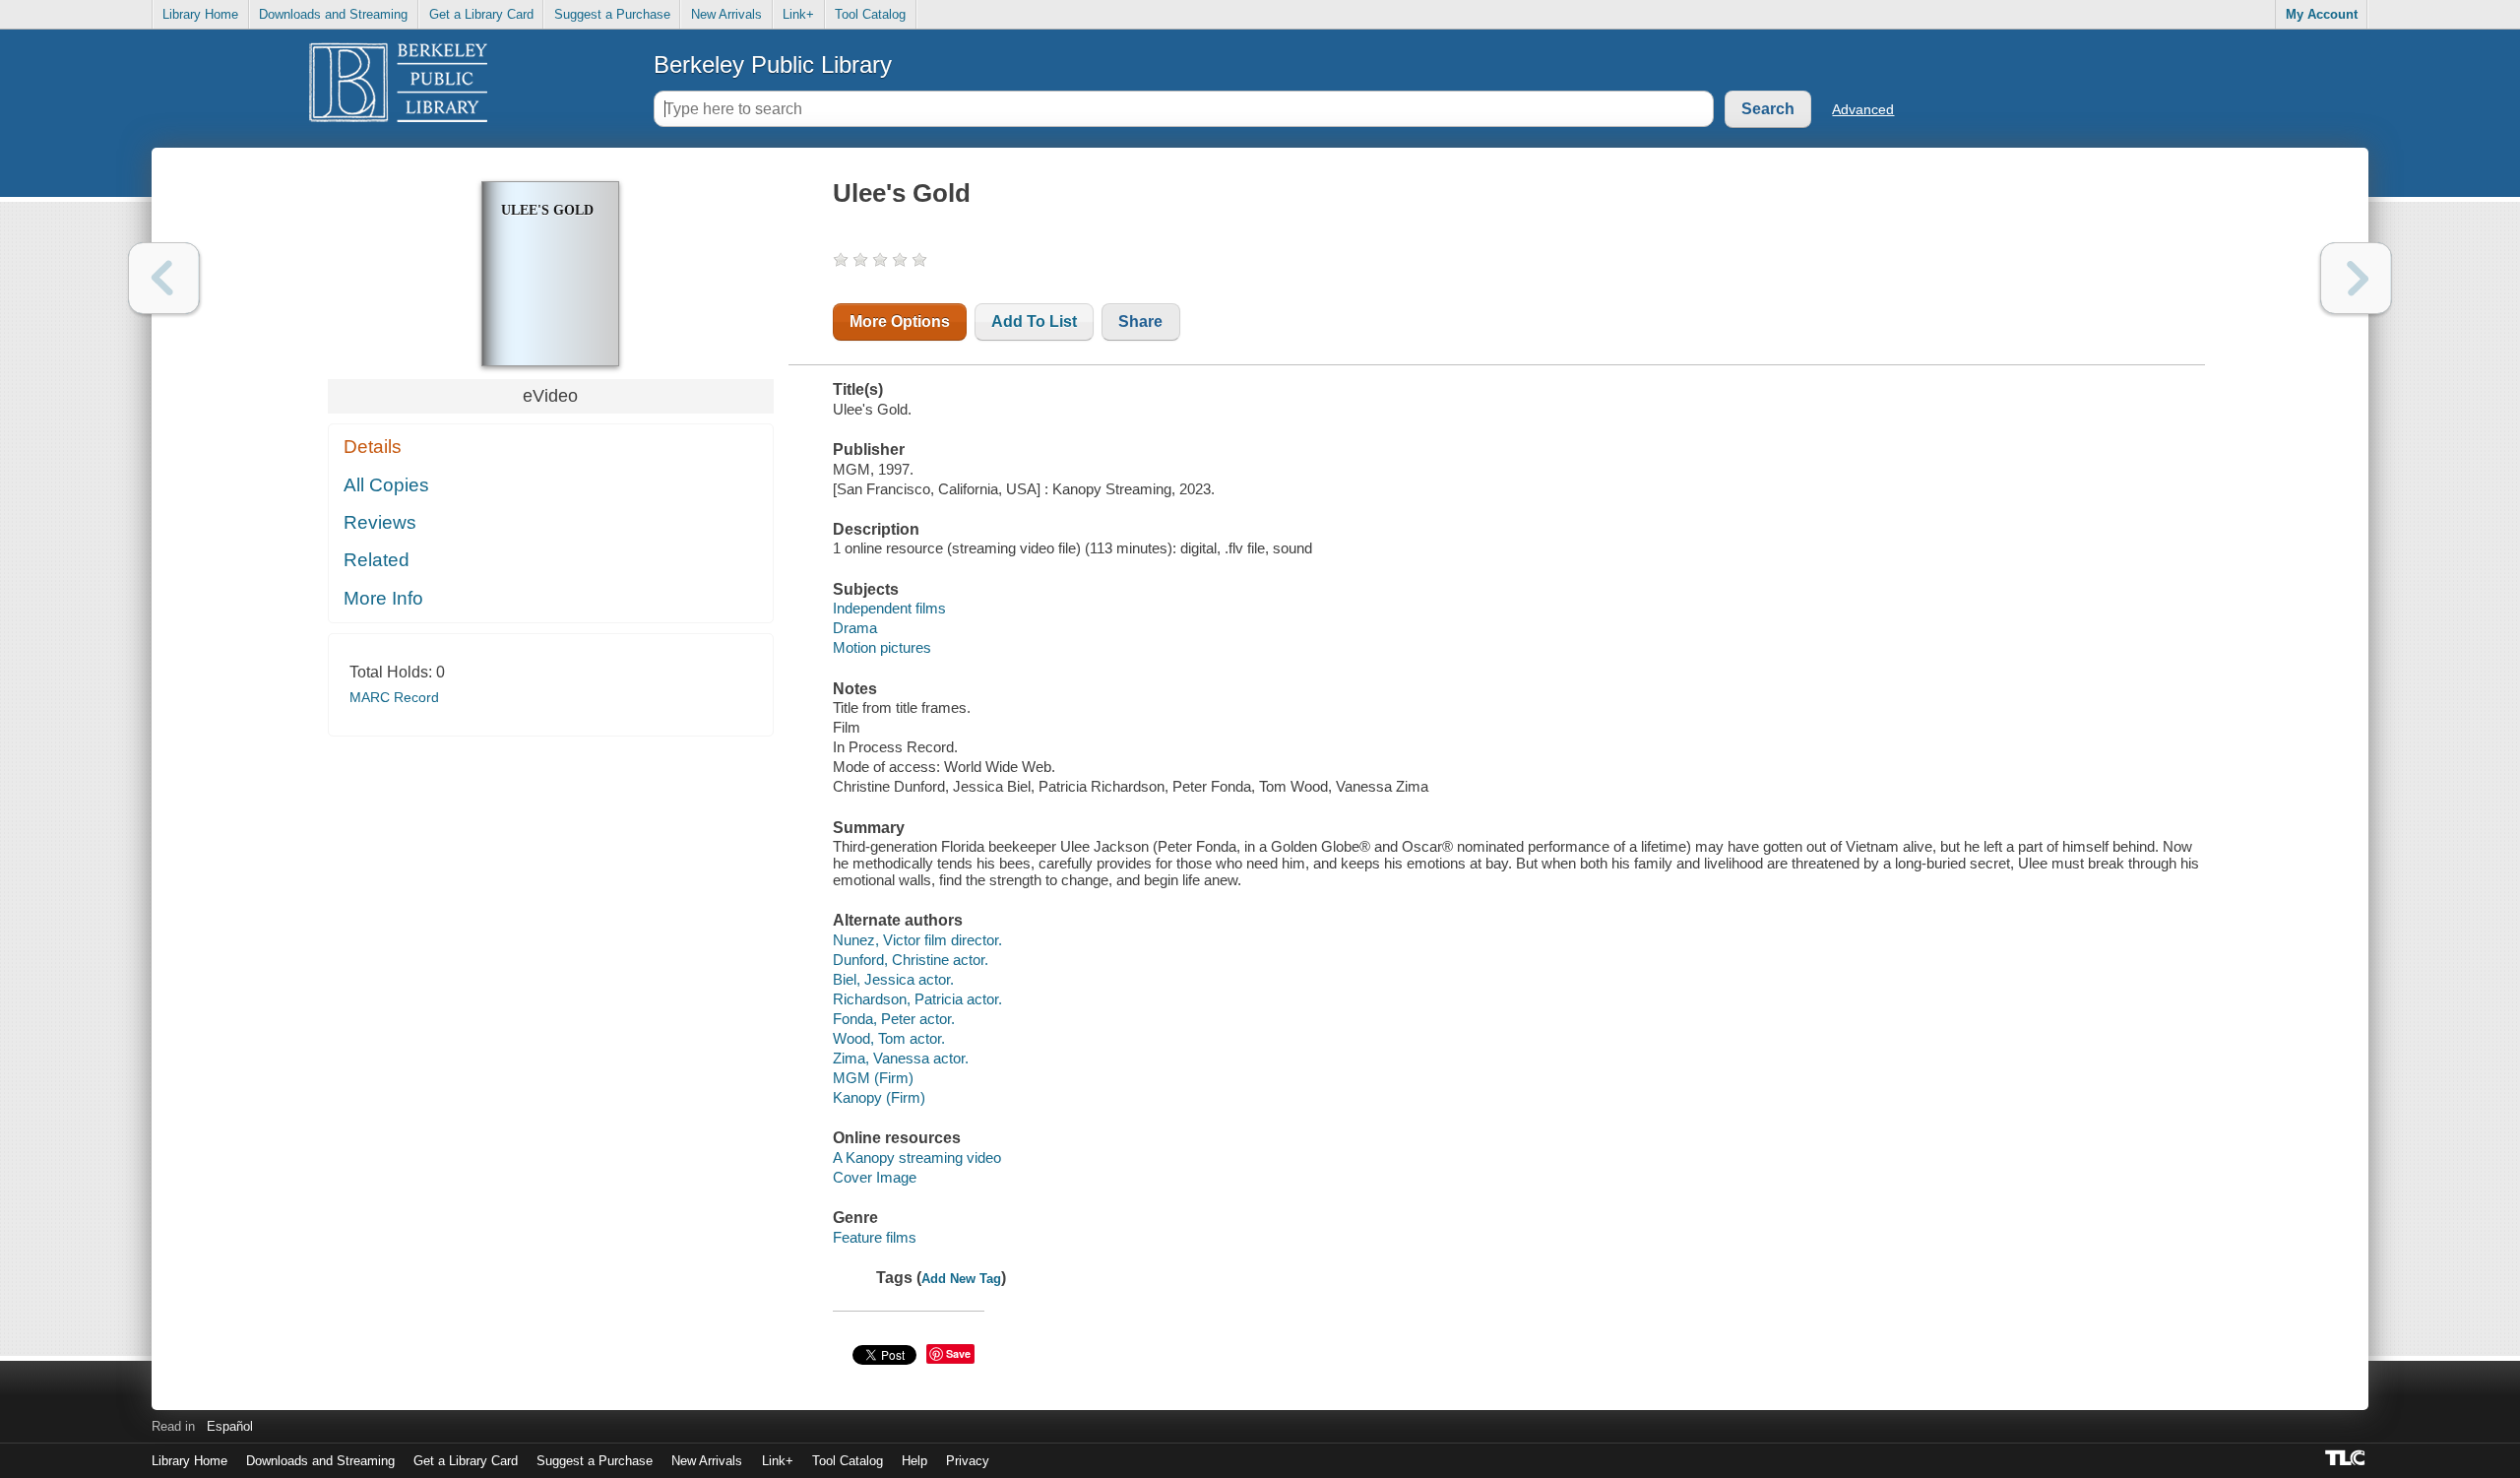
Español (230, 1426)
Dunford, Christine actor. (911, 960)
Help (914, 1461)
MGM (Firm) (873, 1078)
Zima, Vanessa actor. (901, 1058)
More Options (900, 321)
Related (377, 560)
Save (958, 1353)
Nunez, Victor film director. (917, 940)
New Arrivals (726, 14)
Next (2356, 278)
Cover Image (875, 1177)
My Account (2322, 14)
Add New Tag (961, 1279)
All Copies (386, 485)
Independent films (889, 608)
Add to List (1034, 321)
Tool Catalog (870, 14)
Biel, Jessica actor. (893, 979)
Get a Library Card (481, 14)
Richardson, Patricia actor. (917, 999)
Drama (855, 628)
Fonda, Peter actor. (894, 1019)
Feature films (875, 1237)
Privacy (968, 1461)
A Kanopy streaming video (917, 1157)
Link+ (798, 14)
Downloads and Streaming (333, 14)
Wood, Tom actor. (889, 1038)
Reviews (380, 522)
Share (1140, 321)
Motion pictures (882, 647)
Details (373, 447)
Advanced (1863, 109)
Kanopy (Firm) (879, 1097)
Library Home (200, 14)
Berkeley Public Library (773, 64)
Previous (164, 278)
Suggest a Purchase (612, 14)
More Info (383, 598)
